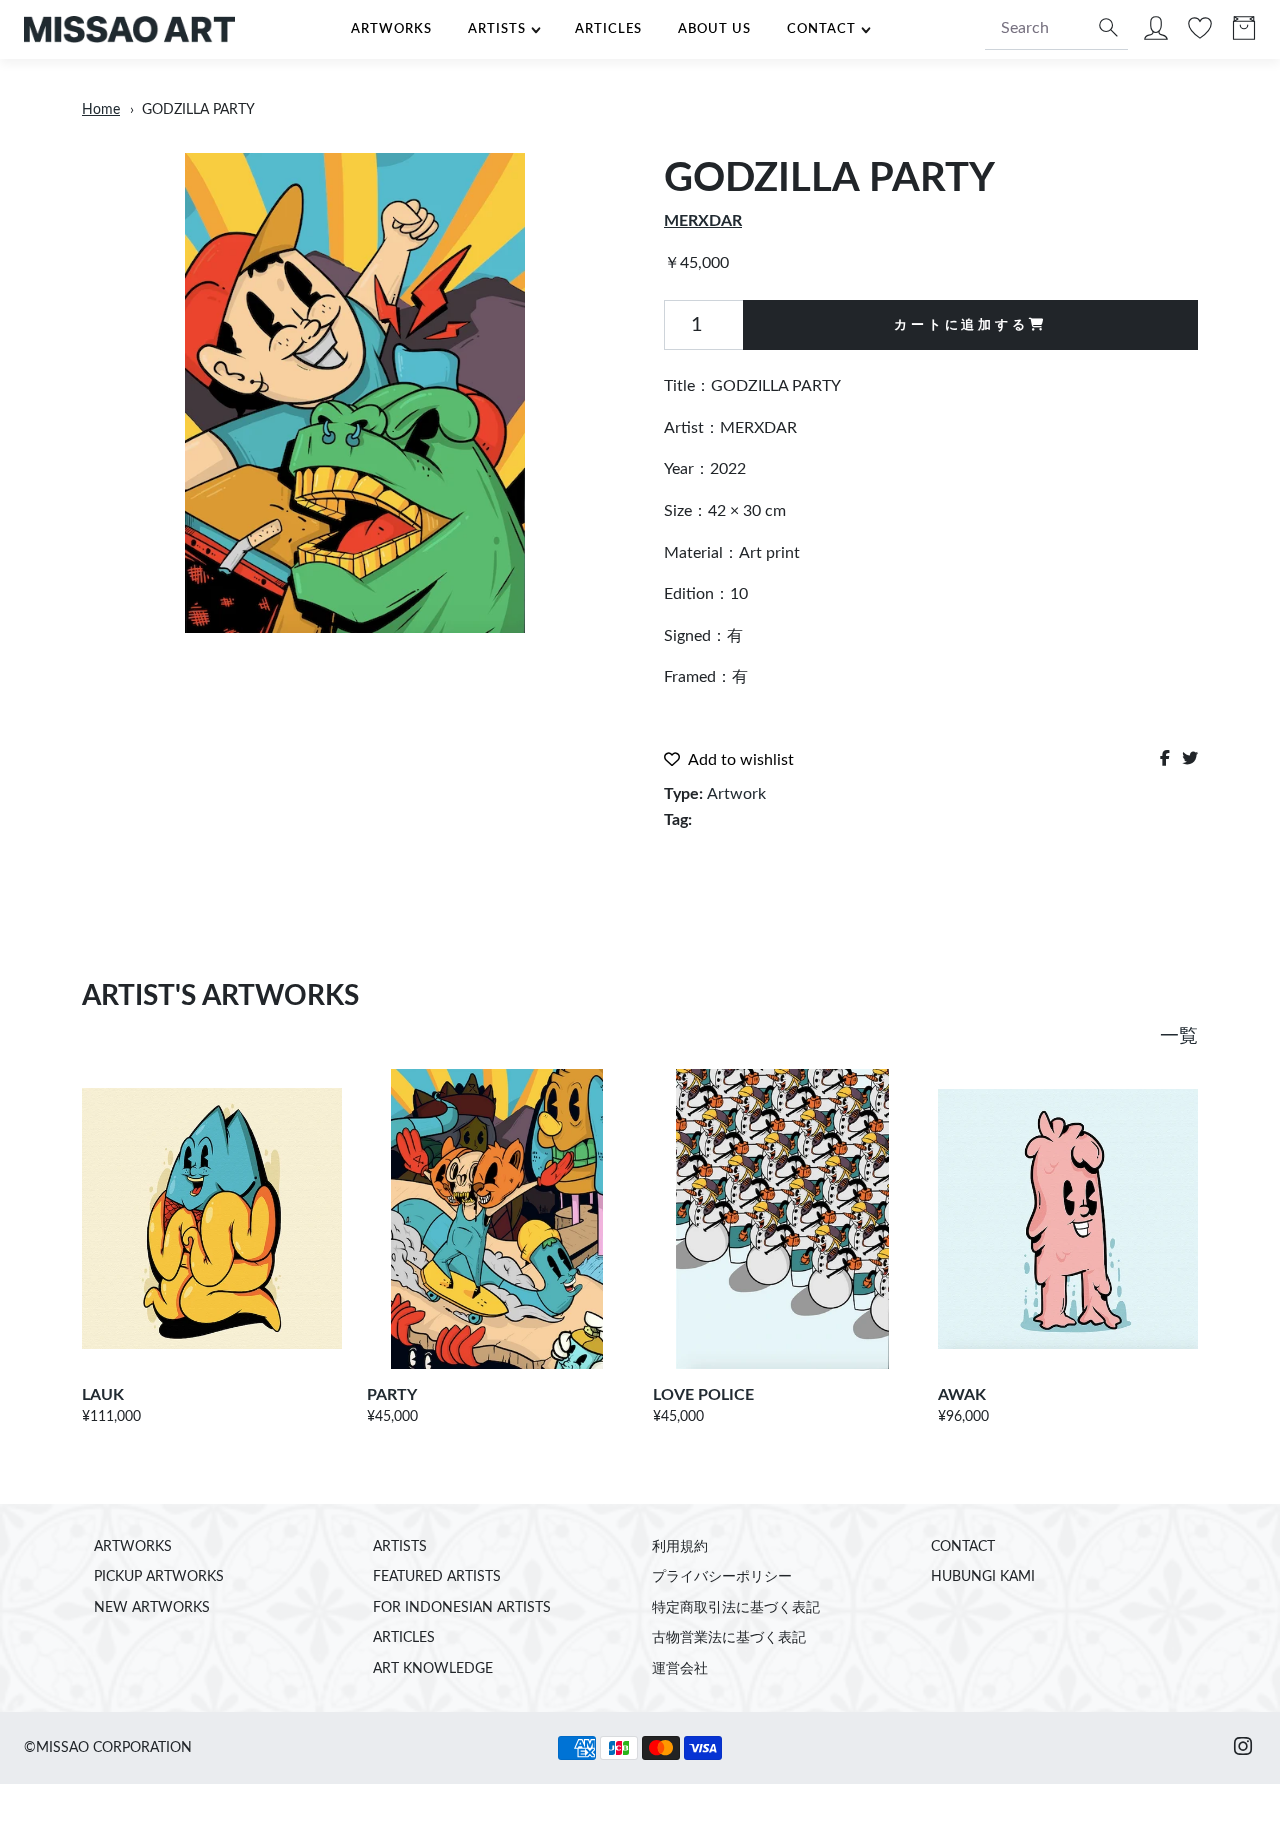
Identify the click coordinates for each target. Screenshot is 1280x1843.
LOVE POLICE (703, 1395)
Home (101, 110)
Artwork (736, 794)
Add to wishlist (741, 760)
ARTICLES (608, 29)
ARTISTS (497, 29)
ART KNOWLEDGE (433, 1669)
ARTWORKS (391, 29)
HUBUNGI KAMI (983, 1577)
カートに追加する (961, 325)
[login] (1156, 33)
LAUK (103, 1395)
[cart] (1244, 33)
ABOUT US (714, 29)
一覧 (1179, 1036)
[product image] (355, 393)
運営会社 (680, 1669)
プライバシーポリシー (722, 1577)
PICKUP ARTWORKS (159, 1577)
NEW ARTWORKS (152, 1608)
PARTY (392, 1395)
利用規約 (680, 1547)
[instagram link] (1243, 1748)
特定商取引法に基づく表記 (736, 1608)
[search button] (1106, 29)
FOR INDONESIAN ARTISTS (462, 1608)
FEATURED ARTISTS (437, 1577)
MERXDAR (703, 221)
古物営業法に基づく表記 (729, 1638)
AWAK (962, 1395)
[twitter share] (1190, 759)
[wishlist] (1200, 33)
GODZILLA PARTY (198, 110)
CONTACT (821, 29)
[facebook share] (1165, 759)
